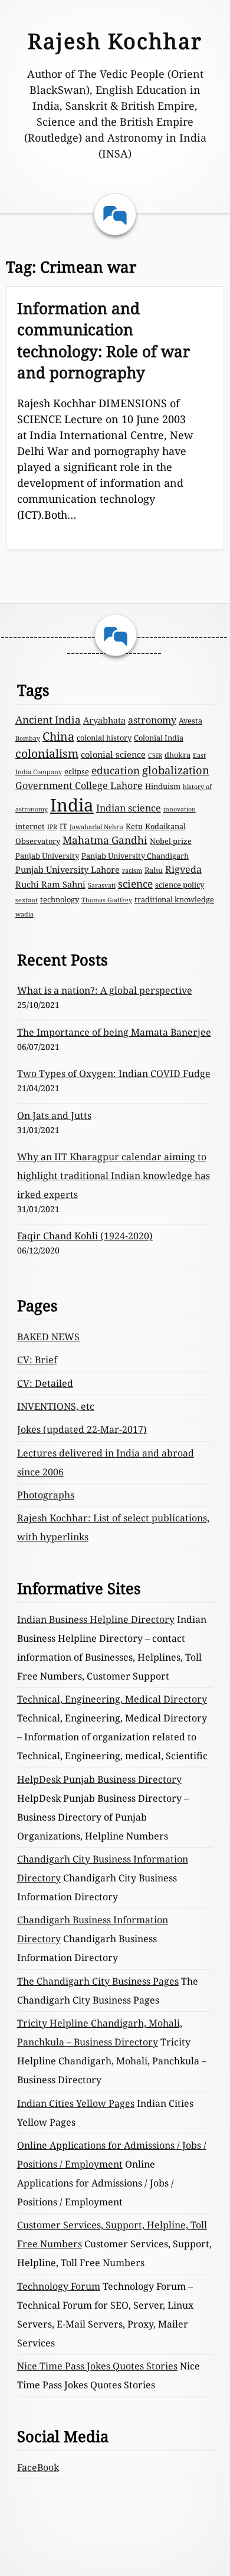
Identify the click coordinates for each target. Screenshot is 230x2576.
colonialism (47, 753)
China (58, 736)
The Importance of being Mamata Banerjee (114, 1032)
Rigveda (183, 869)
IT (63, 826)
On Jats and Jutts (54, 1115)
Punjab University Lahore (68, 869)
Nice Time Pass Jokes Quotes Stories (97, 2366)
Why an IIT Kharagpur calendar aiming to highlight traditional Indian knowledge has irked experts (114, 1176)
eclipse (77, 771)
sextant (27, 900)
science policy (180, 885)
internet (30, 826)
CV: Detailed (45, 1383)
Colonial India (159, 738)
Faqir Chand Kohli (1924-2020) (85, 1236)
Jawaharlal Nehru (96, 827)
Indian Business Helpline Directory (96, 1619)
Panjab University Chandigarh (135, 856)
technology (60, 899)
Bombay (28, 738)
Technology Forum (59, 2286)
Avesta (190, 721)
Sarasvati (102, 885)
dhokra (178, 755)
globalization (176, 770)
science (135, 884)
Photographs (46, 1495)
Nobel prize (171, 841)
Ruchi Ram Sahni (50, 884)
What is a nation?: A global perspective (105, 990)
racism (132, 870)
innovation (180, 809)
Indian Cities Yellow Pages (76, 2103)
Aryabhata (104, 720)
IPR (52, 827)
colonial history (104, 738)
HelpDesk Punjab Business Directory (99, 1779)
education (116, 770)
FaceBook (38, 2467)
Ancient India (48, 720)
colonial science (113, 754)
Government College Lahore (79, 785)
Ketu (134, 826)
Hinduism (163, 786)
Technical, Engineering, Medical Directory (112, 1699)
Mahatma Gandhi (105, 840)
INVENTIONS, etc (56, 1406)
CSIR (155, 755)
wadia (24, 914)
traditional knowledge (174, 899)
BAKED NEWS (48, 1337)
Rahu (154, 870)
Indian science (129, 808)
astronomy (152, 720)
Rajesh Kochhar (115, 41)
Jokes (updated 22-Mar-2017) (82, 1429)
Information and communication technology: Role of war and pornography (103, 340)
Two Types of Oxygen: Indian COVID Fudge (114, 1073)
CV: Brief (37, 1360)
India (72, 805)
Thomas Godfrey (107, 900)
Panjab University (47, 856)
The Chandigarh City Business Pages (98, 1981)
